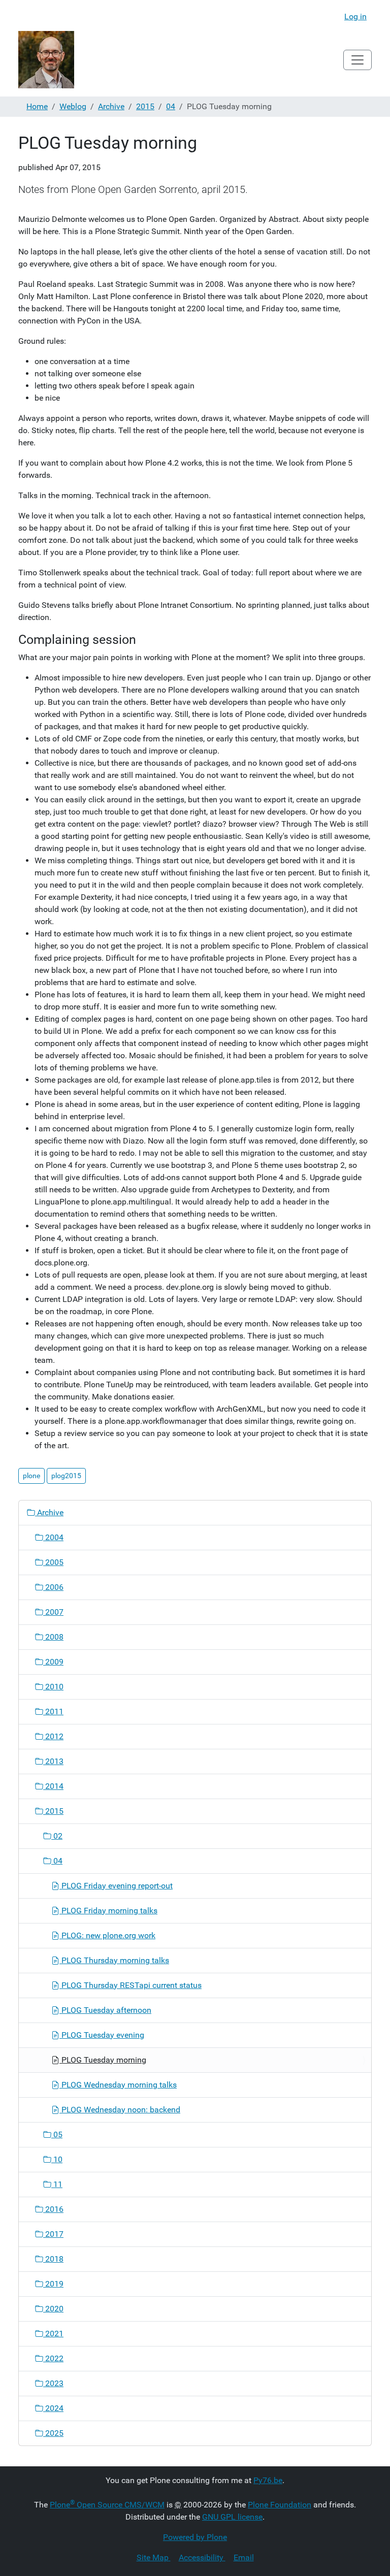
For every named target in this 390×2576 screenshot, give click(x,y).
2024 (53, 2408)
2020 (53, 2309)
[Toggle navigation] (357, 60)
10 (57, 2159)
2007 (53, 1612)
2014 (53, 1786)
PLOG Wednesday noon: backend (120, 2110)
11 (57, 2184)
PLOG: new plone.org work (107, 1935)
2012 (53, 1736)
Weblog (73, 106)
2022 (53, 2358)
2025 (53, 2433)
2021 (53, 2334)
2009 (53, 1662)
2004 (53, 1537)
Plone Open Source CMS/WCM (107, 2505)
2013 (53, 1761)
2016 (53, 2209)
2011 (53, 1711)
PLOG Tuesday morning (103, 2060)
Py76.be (268, 2480)
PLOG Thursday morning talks (114, 1960)
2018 (53, 2259)
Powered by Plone (195, 2537)
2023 (53, 2383)
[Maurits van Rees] (46, 60)
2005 (53, 1562)
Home (37, 106)
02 (57, 1836)
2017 (53, 2234)
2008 (53, 1637)
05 (57, 2134)
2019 (53, 2284)
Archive (111, 106)
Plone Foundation (280, 2505)
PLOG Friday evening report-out (116, 1886)
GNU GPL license (232, 2517)
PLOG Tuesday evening (102, 2035)
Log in (355, 17)
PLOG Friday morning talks (108, 1911)
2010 (53, 1687)
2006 (53, 1587)
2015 (145, 106)
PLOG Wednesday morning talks (118, 2085)
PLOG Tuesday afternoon (105, 2010)
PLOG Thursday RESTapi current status (131, 1985)
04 (171, 106)
